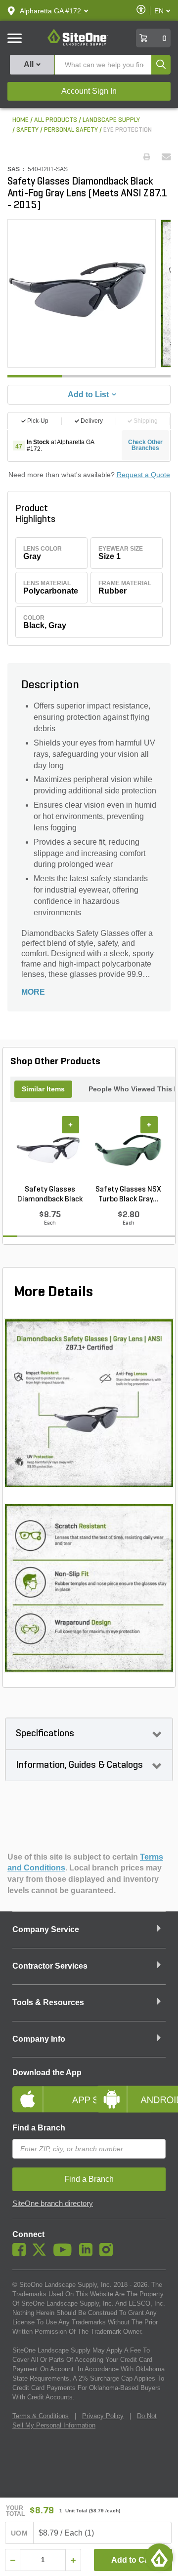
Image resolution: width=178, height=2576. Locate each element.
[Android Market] (131, 2091)
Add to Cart (133, 2560)
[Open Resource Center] (159, 2557)
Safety (27, 130)
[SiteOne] (78, 44)
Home (21, 120)
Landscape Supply (111, 120)
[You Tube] (65, 2254)
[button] (50, 11)
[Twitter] (42, 2254)
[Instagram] (109, 2254)
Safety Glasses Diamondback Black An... (50, 1195)
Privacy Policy (103, 2416)
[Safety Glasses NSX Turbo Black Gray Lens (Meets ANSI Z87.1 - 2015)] (128, 1150)
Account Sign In (89, 91)
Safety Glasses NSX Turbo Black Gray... (128, 1195)
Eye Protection (128, 130)
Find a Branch (39, 2128)
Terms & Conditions (41, 2416)
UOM (19, 2533)
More (33, 992)
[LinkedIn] (88, 2254)
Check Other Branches (146, 445)
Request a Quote (143, 475)
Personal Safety (71, 130)
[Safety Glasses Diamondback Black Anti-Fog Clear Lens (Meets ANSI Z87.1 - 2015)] (50, 1150)
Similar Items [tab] (43, 1089)
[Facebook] (22, 2254)
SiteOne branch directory (53, 2203)
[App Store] (47, 2091)
